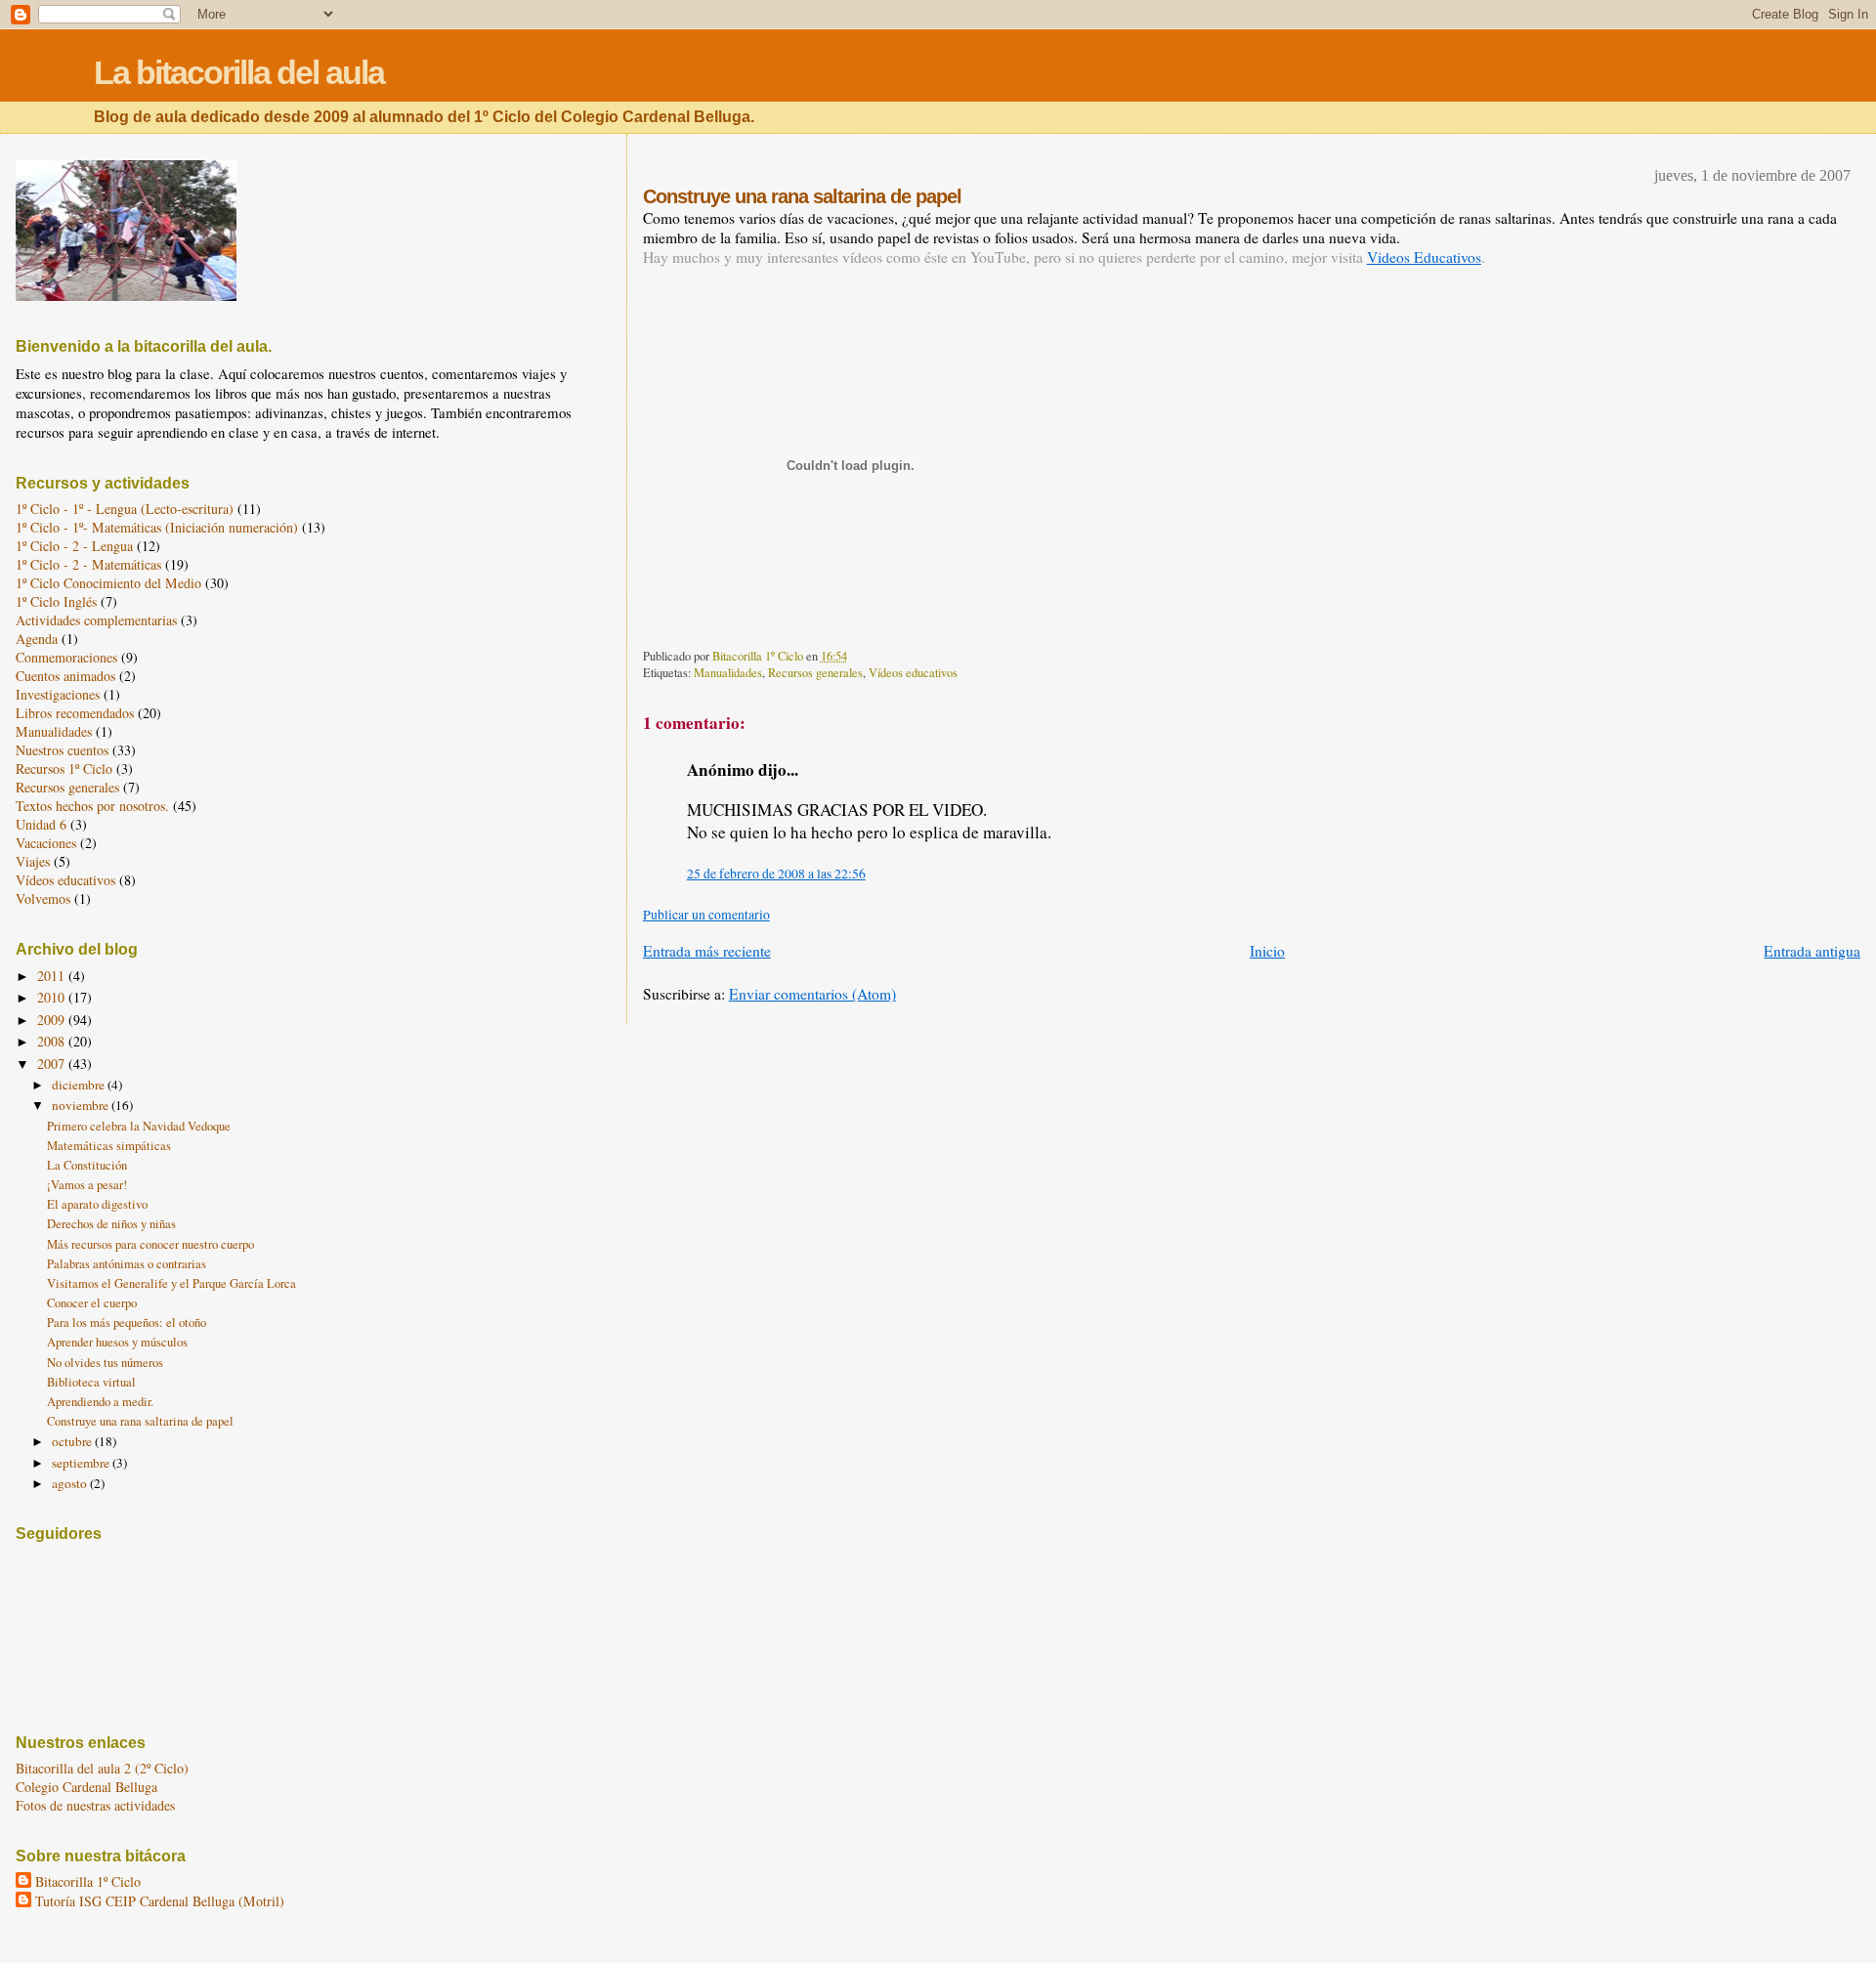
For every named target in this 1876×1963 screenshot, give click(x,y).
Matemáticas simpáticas (109, 1146)
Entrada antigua (1812, 951)
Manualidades (728, 673)
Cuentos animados (65, 676)
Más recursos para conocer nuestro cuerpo (150, 1244)
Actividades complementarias (96, 620)
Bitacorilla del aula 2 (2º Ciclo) (102, 1768)
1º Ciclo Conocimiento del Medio (108, 583)
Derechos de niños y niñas (111, 1224)
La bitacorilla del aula (239, 72)
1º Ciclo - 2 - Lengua (74, 546)
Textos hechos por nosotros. (92, 806)
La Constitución (87, 1165)
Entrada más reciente (707, 951)
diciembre (80, 1085)
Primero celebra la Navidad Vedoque (139, 1126)
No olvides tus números (105, 1363)
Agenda (37, 639)
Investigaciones (58, 694)
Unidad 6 (41, 824)
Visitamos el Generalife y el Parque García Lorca (171, 1283)
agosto (71, 1483)
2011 (53, 976)
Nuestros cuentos (62, 750)
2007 (53, 1064)
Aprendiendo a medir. (100, 1402)
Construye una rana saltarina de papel (140, 1421)
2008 (53, 1041)
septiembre (82, 1463)
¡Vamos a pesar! (87, 1185)
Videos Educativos (1424, 257)
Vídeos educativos (913, 673)
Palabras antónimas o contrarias (127, 1264)
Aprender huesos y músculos (117, 1342)
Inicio (1267, 951)
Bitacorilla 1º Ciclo (88, 1881)
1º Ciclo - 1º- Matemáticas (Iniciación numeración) (157, 527)
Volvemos (43, 898)
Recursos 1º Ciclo (64, 768)
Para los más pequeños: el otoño (127, 1323)
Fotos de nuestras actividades (95, 1805)
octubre (73, 1441)
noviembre (82, 1105)
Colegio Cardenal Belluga (86, 1787)
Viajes (33, 861)
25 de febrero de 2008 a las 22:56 (776, 874)
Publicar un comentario (706, 915)
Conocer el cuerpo (92, 1303)
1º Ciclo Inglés (56, 601)
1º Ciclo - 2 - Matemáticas (88, 564)
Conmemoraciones (66, 657)
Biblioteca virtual (91, 1382)
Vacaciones (46, 843)
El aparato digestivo (97, 1204)
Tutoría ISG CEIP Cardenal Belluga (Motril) (160, 1901)
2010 (53, 997)
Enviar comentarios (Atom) (812, 994)
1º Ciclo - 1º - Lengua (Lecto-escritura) (125, 509)
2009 (53, 1020)
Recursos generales (815, 673)
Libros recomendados (75, 713)
